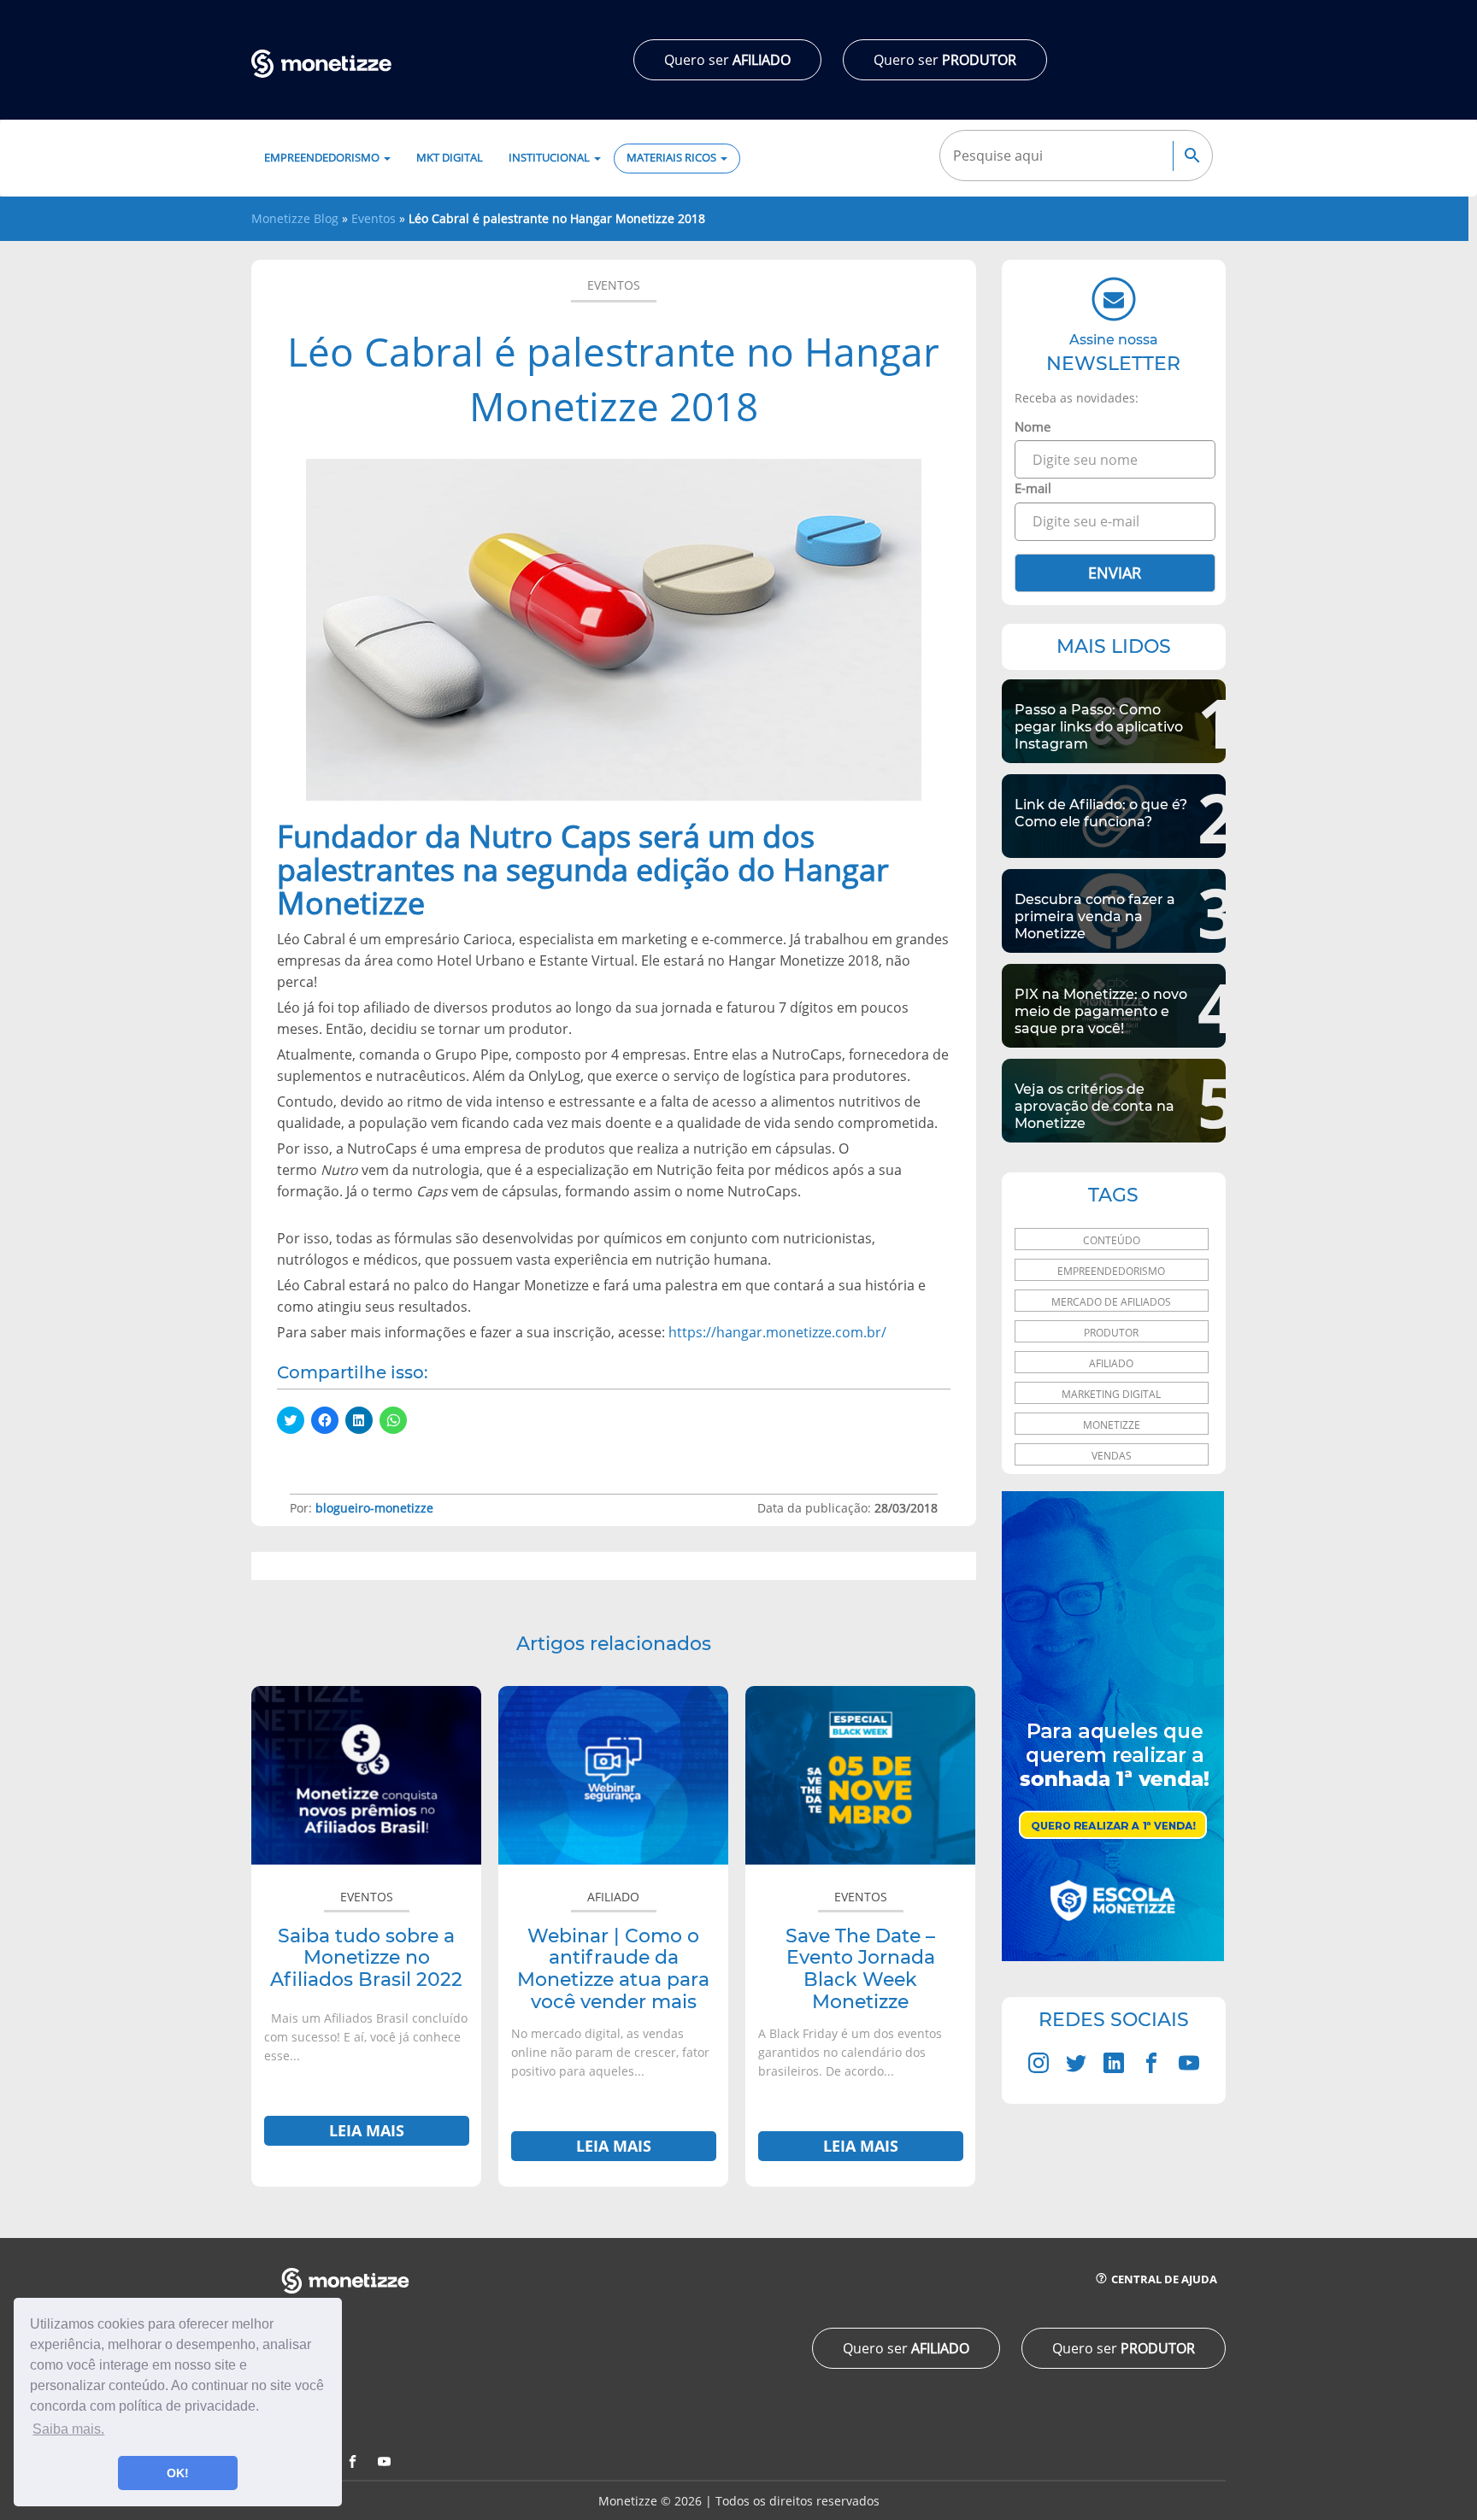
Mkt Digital (450, 158)
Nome (1033, 426)
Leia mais (367, 2130)
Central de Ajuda (1163, 2279)
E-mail (1033, 488)
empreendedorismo (1111, 1271)
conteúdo (1112, 1240)
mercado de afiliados (1111, 1302)
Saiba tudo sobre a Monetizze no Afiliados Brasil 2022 (366, 1958)
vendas (1112, 1456)
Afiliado (613, 1897)
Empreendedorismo (323, 158)
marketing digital (1111, 1394)
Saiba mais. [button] (68, 2429)
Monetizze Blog (295, 218)
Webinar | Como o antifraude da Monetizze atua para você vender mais (613, 1969)
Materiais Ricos (673, 158)
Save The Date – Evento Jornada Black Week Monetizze (860, 1969)
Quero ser (727, 60)
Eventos (374, 218)
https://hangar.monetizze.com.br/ (777, 1332)
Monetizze (1112, 1425)
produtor (1111, 1333)
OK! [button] (178, 2473)
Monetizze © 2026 (650, 2501)
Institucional (550, 158)
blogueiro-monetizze (374, 1508)
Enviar (1115, 573)
